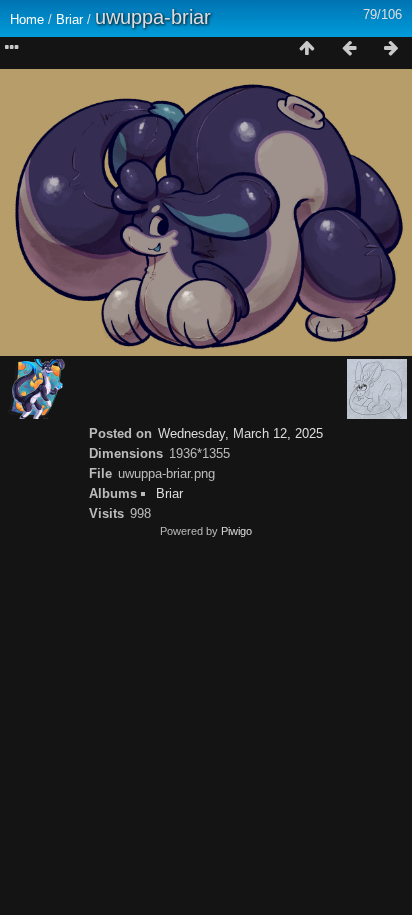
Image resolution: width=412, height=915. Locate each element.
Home (27, 19)
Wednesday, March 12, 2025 (240, 433)
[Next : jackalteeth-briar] (391, 49)
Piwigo (236, 531)
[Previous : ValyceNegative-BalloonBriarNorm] (349, 49)
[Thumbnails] (307, 49)
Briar (69, 19)
